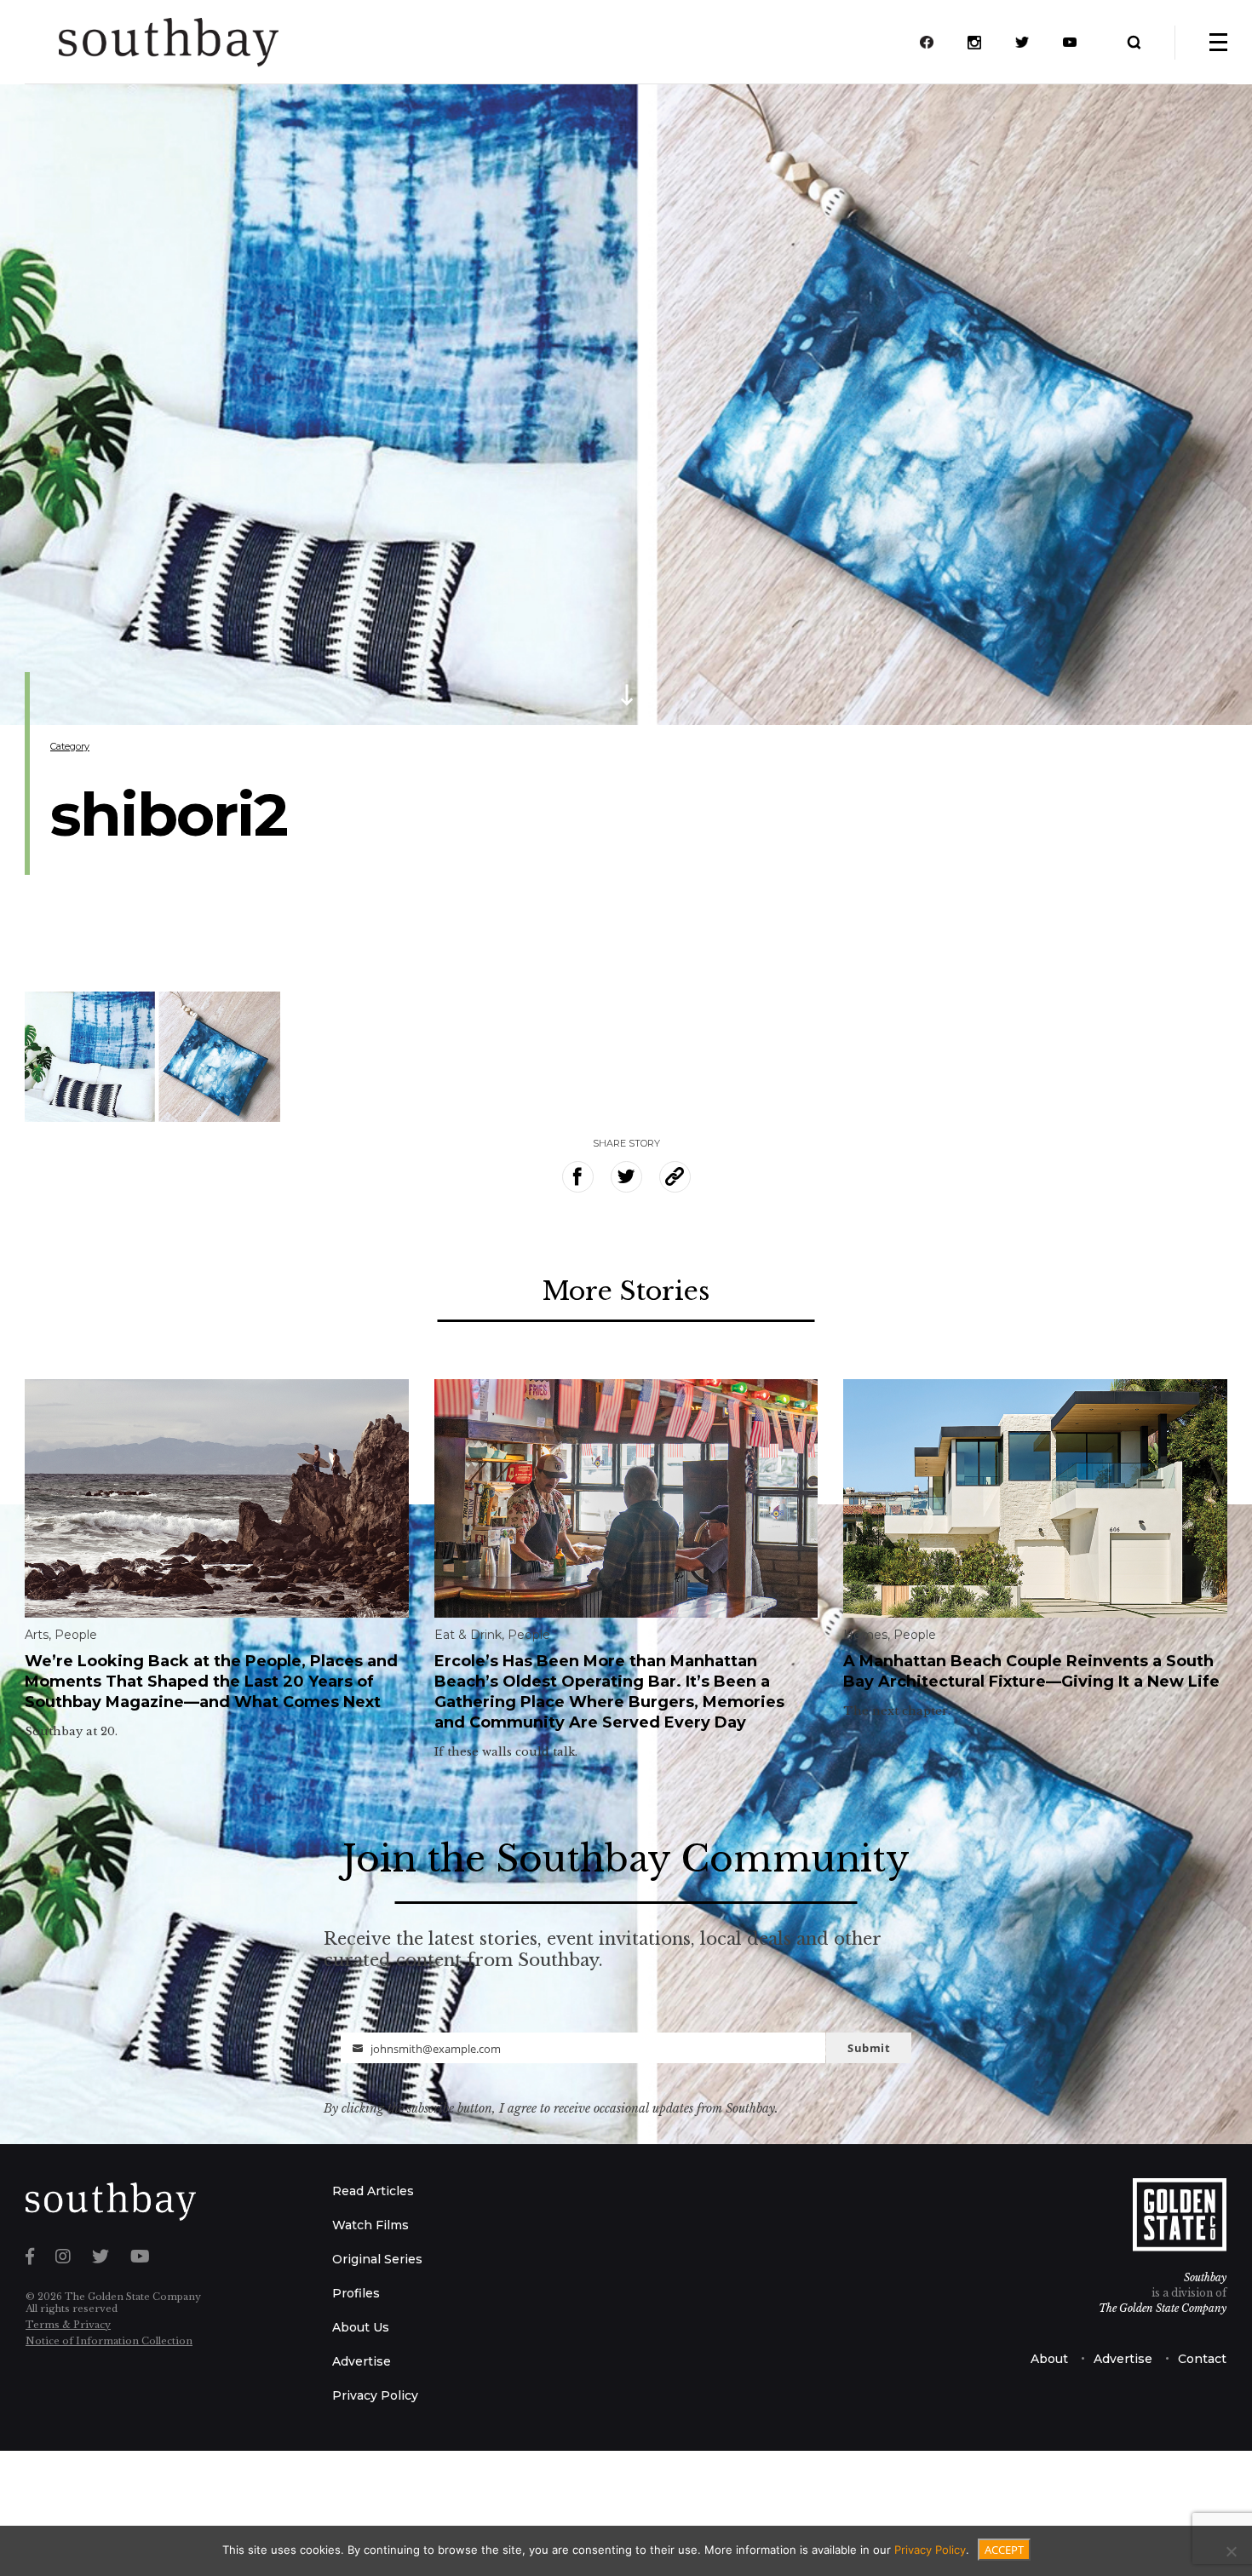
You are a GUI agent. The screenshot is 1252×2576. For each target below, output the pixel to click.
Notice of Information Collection (109, 2341)
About (1049, 2359)
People (76, 1635)
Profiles (356, 2293)
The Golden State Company (1163, 2308)
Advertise (362, 2361)
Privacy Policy (375, 2395)
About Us (361, 2327)
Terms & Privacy (68, 2325)
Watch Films (370, 2225)
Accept (1004, 2550)
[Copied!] (675, 1177)
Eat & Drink (468, 1635)
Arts (37, 1635)
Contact (1202, 2359)
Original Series (377, 2259)
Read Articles (373, 2191)
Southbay (1205, 2277)
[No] (1231, 2551)
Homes (865, 1635)
